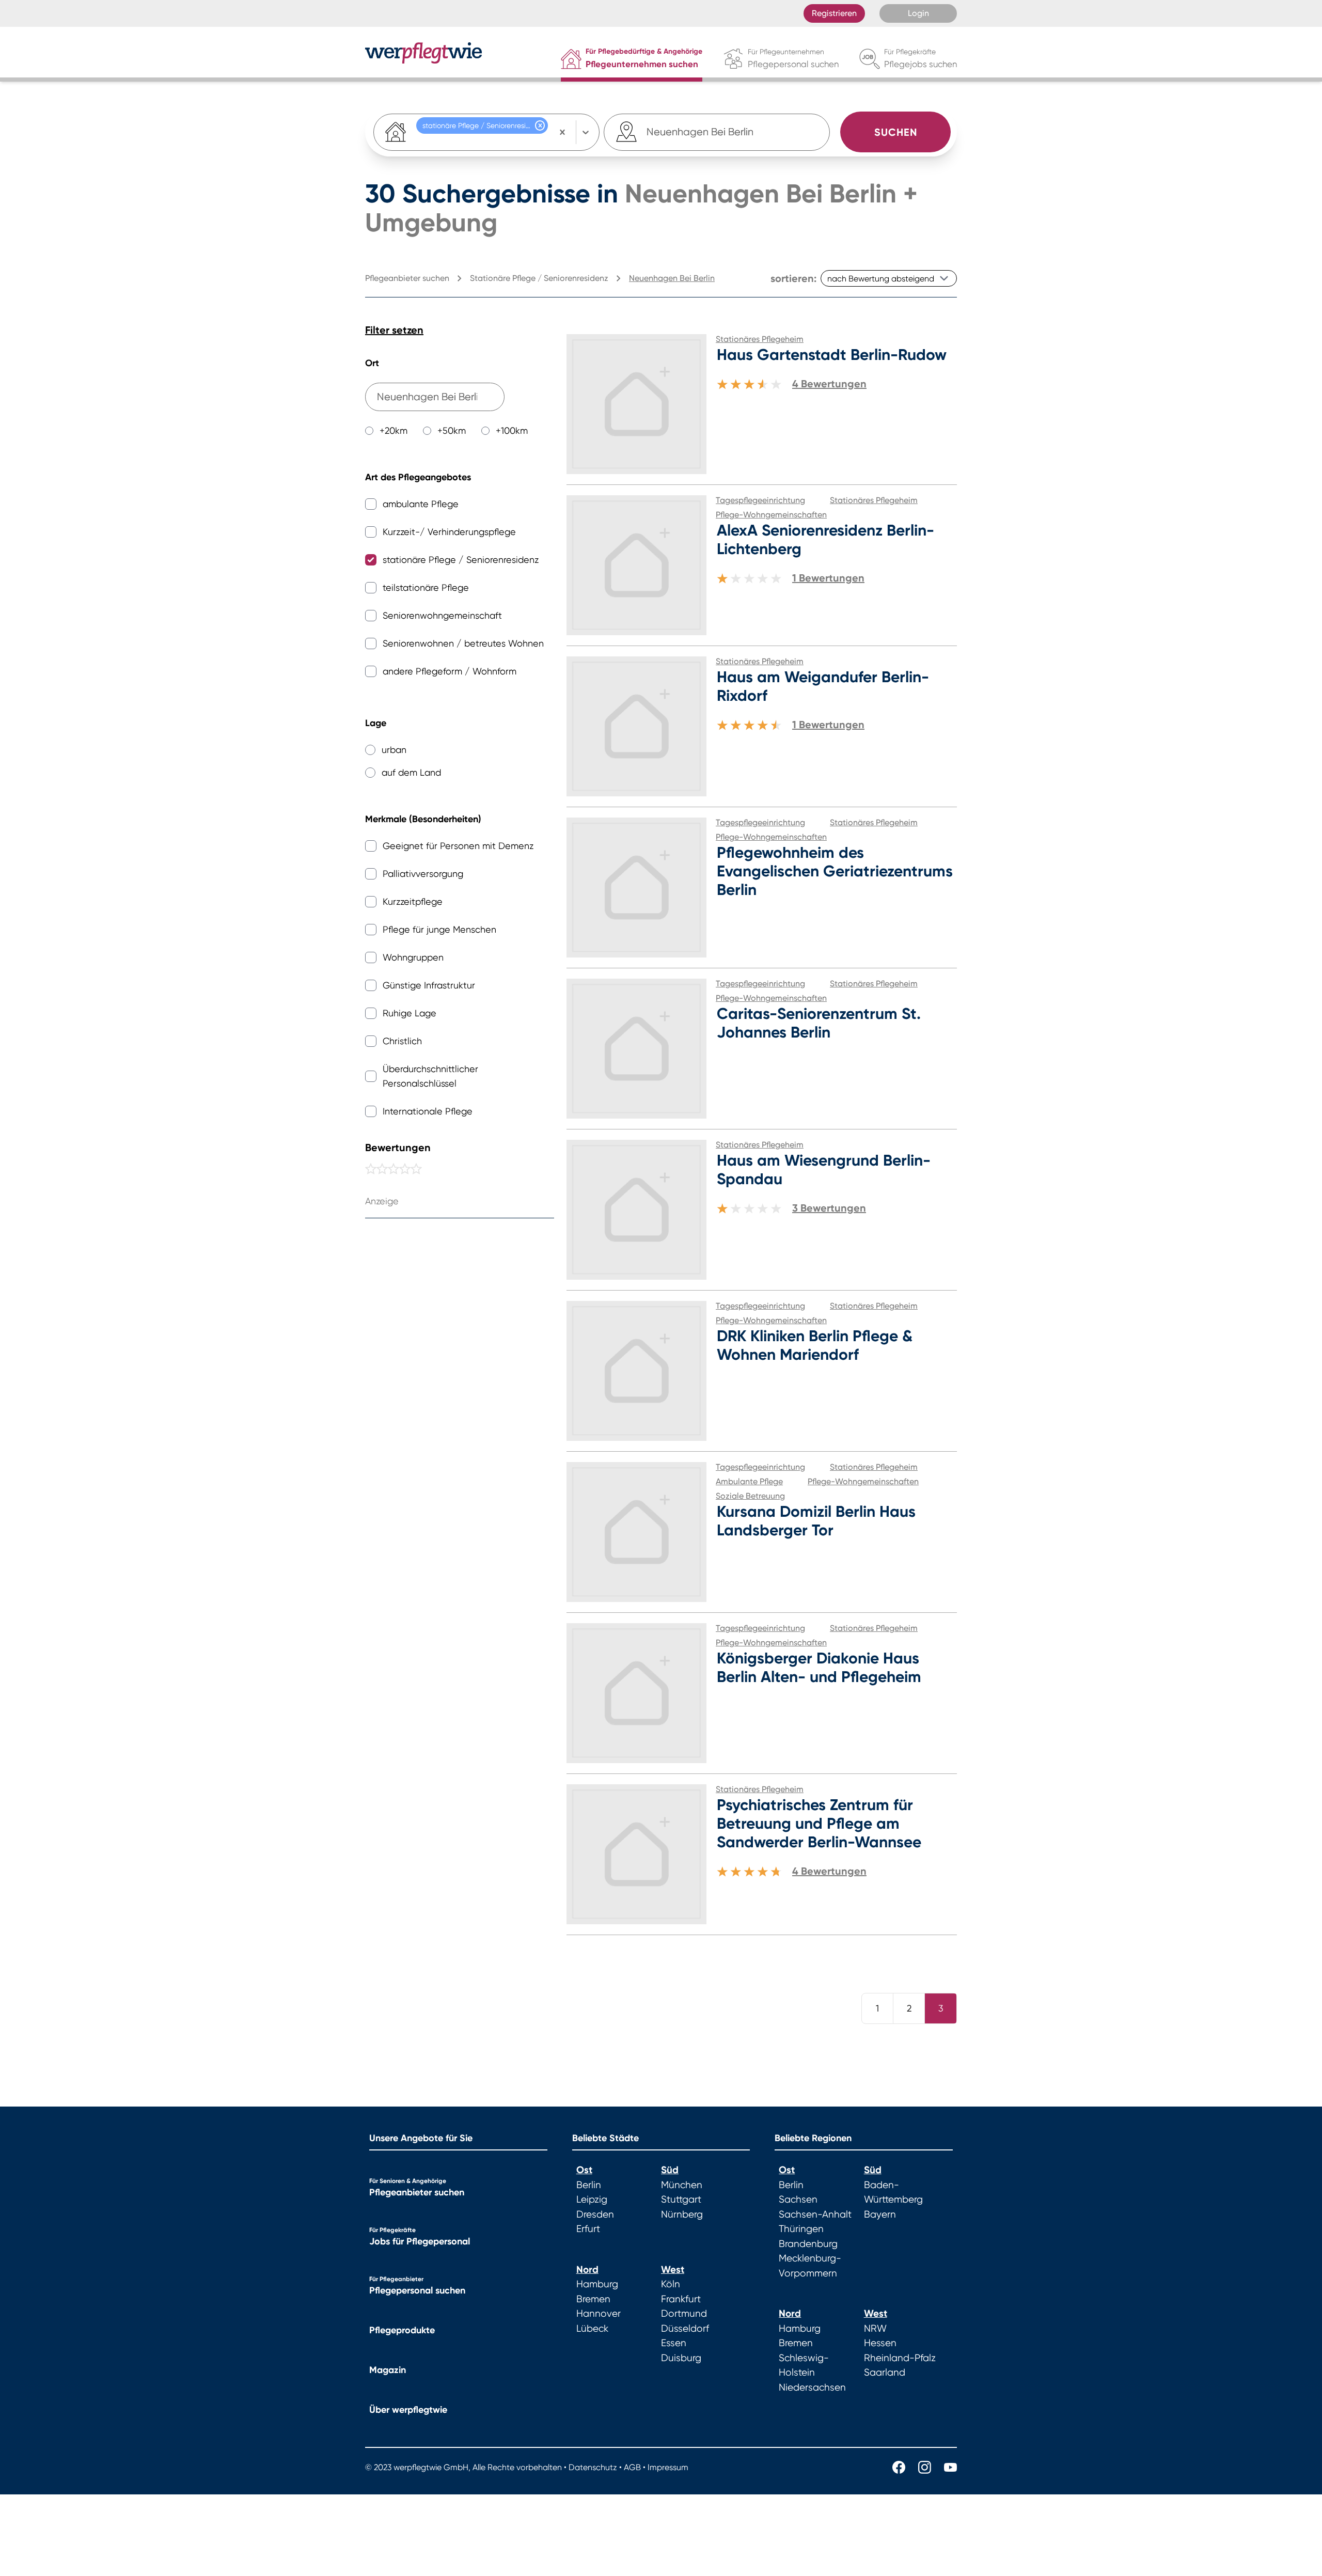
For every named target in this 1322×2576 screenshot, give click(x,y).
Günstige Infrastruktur (429, 985)
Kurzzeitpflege (413, 901)
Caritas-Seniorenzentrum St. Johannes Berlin (819, 1023)
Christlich (402, 1041)
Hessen (880, 2343)
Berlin (589, 2185)
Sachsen (798, 2200)
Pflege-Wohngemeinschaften (771, 515)
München (682, 2185)
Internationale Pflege (428, 1111)
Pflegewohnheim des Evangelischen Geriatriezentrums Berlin (835, 871)
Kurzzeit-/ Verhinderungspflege (449, 532)
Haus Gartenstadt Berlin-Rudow (832, 355)
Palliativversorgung (423, 874)
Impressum (668, 2467)
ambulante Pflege (421, 504)
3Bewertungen (829, 1208)
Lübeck (592, 2329)
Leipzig (592, 2200)
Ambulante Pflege (749, 1481)
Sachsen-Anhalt (815, 2214)
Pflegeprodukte (402, 2330)
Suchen (896, 132)
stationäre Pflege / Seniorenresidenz (461, 560)
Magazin (388, 2370)
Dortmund (684, 2314)
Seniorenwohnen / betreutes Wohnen (463, 643)
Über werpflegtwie (408, 2410)
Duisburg (681, 2358)
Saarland (885, 2373)
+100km (512, 430)
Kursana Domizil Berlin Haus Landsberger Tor (816, 1521)
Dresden (595, 2214)
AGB (632, 2467)
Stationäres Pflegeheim (760, 339)
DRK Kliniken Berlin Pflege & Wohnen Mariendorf (815, 1345)
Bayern (880, 2214)
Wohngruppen (413, 957)
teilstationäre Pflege (426, 587)
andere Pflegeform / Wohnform (450, 671)
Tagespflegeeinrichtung (760, 500)
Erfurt (588, 2229)
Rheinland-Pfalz (900, 2358)
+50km (452, 430)
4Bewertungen (829, 384)
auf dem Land (411, 772)
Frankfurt (681, 2299)
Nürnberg (682, 2214)
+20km (394, 430)
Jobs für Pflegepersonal (420, 2241)
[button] (540, 125)
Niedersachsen (812, 2387)
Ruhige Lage (410, 1013)
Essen (674, 2343)
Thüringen (801, 2229)
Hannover (599, 2314)
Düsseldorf (685, 2329)
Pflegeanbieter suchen (417, 2192)
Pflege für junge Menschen (439, 929)
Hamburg (597, 2284)
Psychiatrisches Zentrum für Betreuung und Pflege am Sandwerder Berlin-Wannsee (819, 1824)
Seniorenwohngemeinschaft (442, 615)
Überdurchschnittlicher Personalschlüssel (430, 1076)
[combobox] (701, 132)
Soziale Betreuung (750, 1496)
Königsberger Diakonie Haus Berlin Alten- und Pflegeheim (819, 1668)
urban (394, 750)
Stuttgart (681, 2200)
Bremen (593, 2299)
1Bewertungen (828, 578)
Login (918, 13)
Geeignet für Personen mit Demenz (458, 846)
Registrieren (834, 13)
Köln (671, 2284)
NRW (875, 2329)
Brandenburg (808, 2244)
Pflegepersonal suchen (417, 2290)
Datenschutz (593, 2467)
